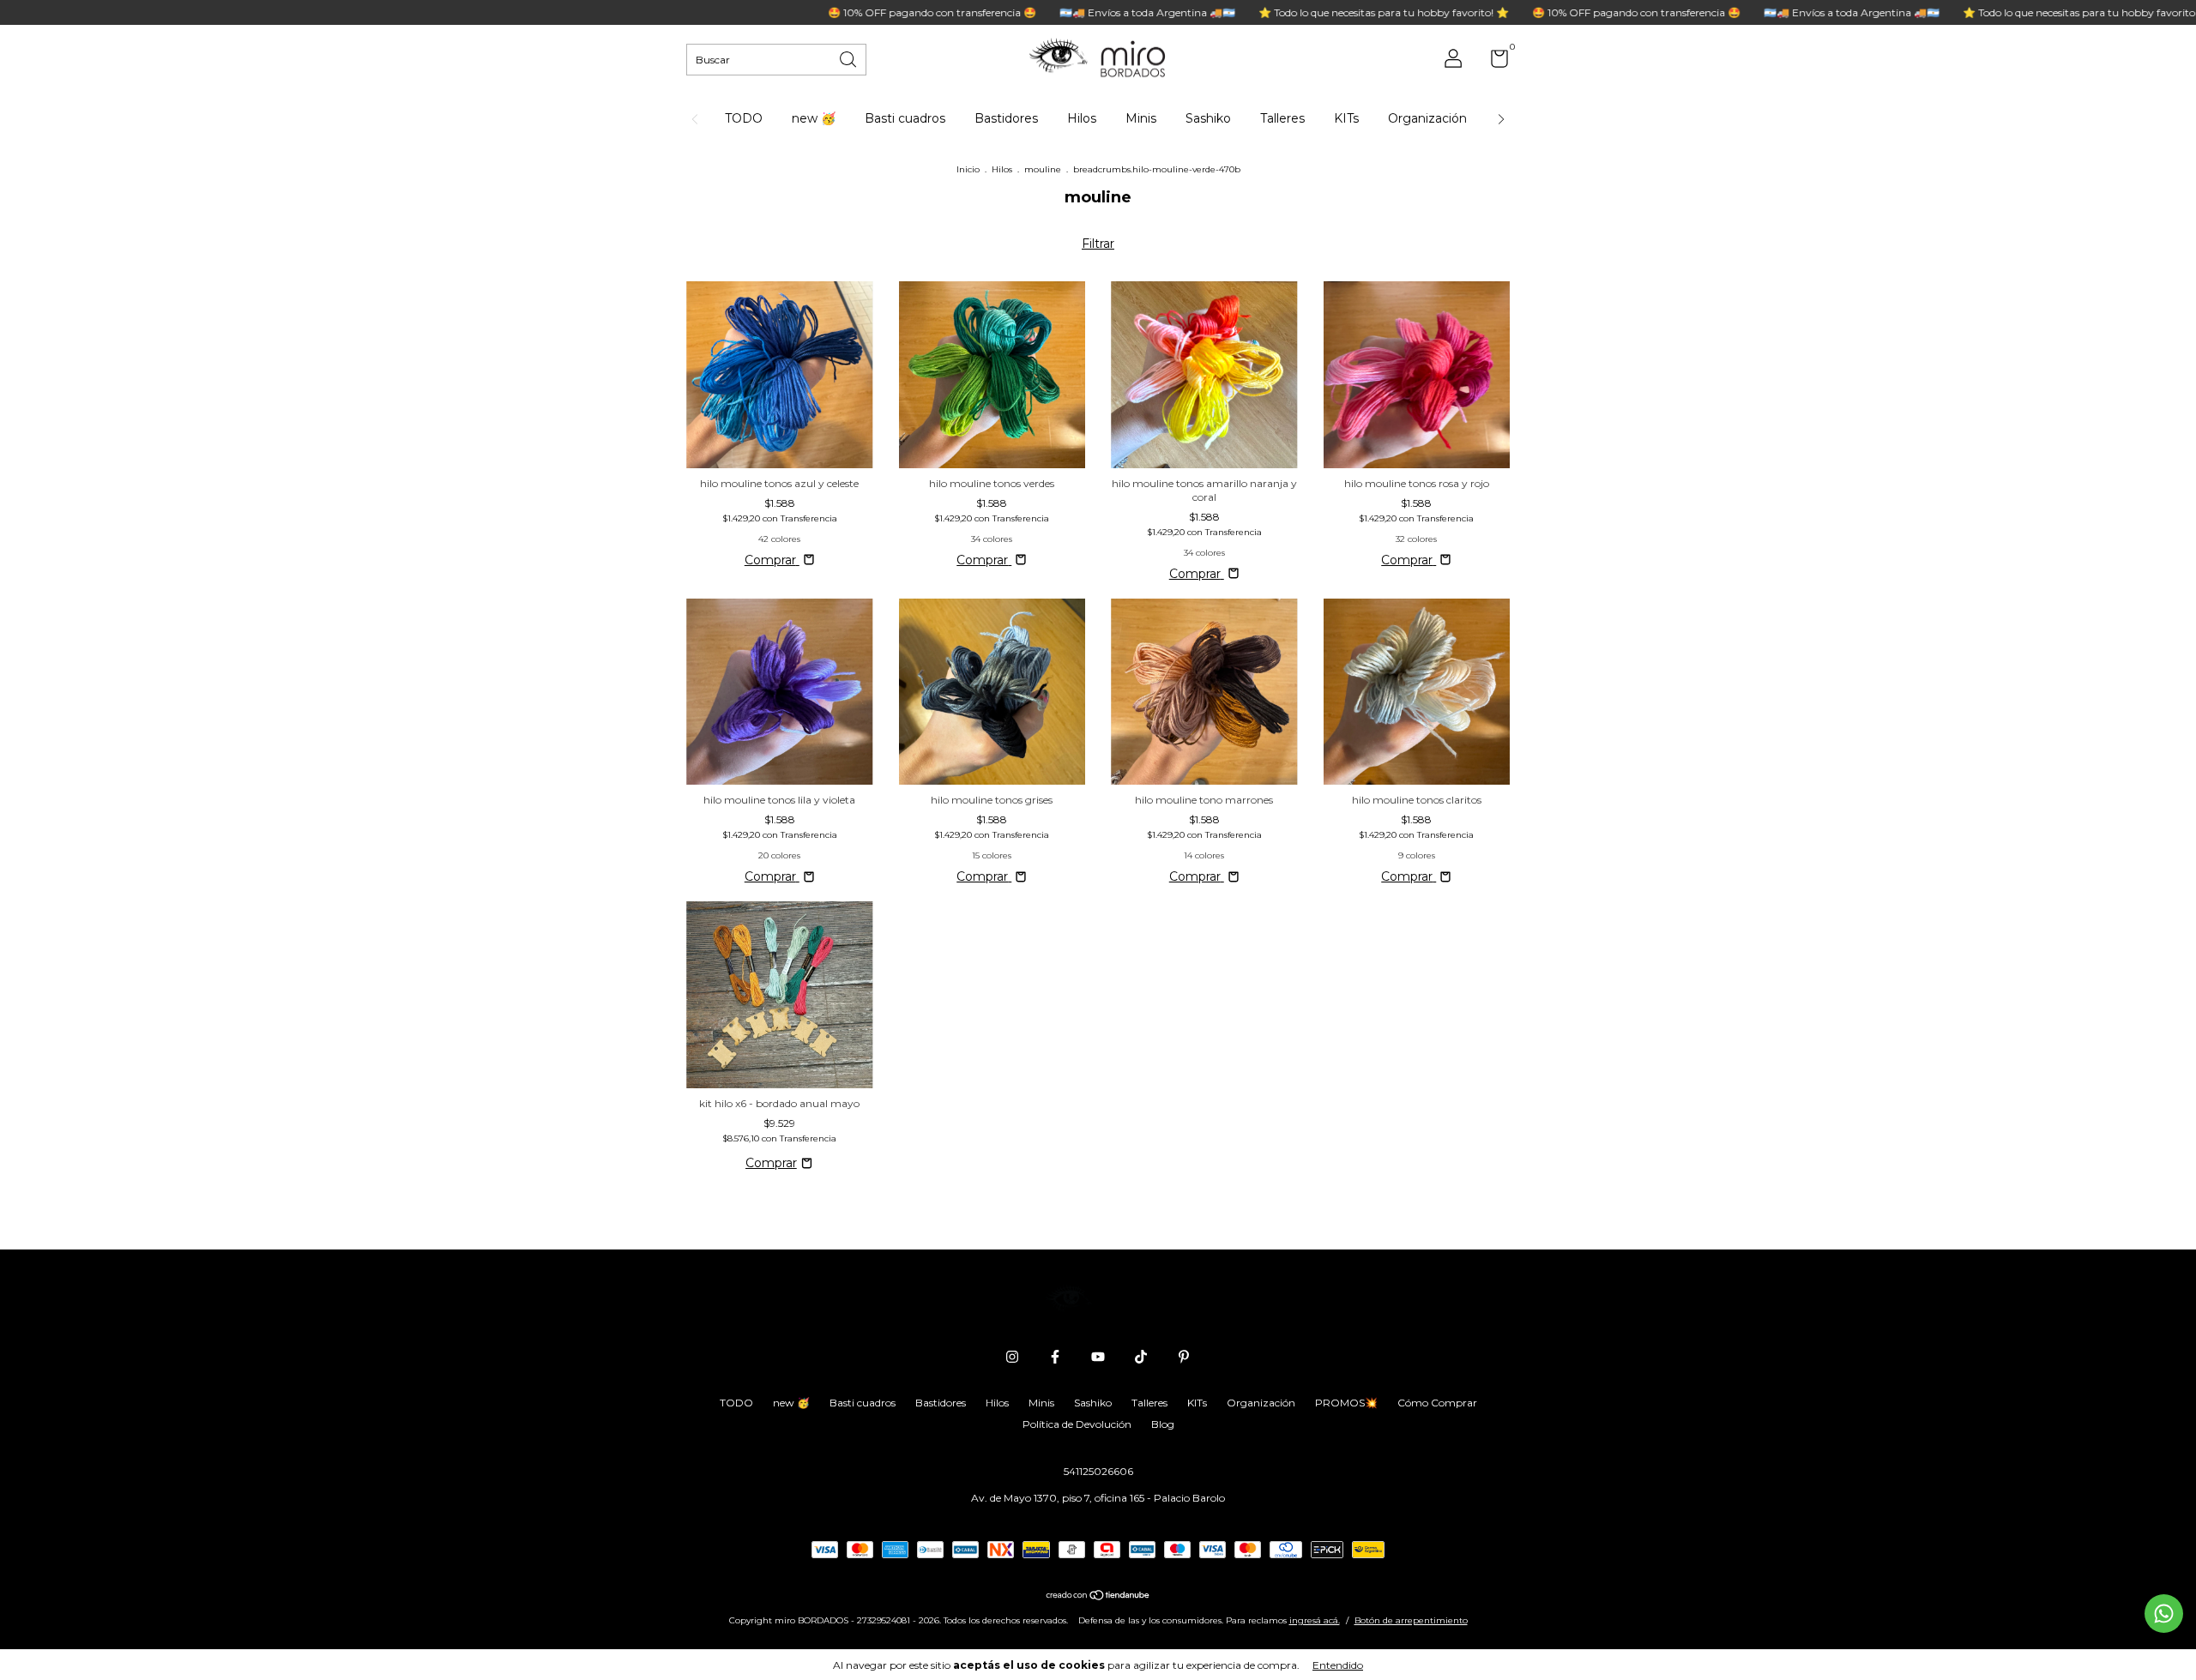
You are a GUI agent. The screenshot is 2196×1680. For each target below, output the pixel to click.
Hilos (1082, 118)
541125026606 (1098, 1471)
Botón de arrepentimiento (1411, 1620)
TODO (744, 118)
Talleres (1282, 118)
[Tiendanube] (1098, 1597)
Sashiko (1208, 118)
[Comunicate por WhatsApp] (2164, 1614)
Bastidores (1006, 118)
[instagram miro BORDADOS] (1012, 1357)
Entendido (1338, 1665)
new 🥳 (814, 118)
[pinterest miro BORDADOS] (1184, 1357)
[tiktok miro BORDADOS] (1141, 1357)
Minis (1141, 118)
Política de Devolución (1077, 1424)
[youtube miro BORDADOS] (1098, 1357)
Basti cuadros (905, 118)
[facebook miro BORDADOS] (1055, 1357)
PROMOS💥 (1346, 1403)
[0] (1493, 62)
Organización (1427, 118)
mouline (1043, 169)
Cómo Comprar (1437, 1403)
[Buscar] (849, 58)
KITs (1346, 118)
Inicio (968, 169)
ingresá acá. (1315, 1620)
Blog (1163, 1424)
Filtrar (1098, 244)
